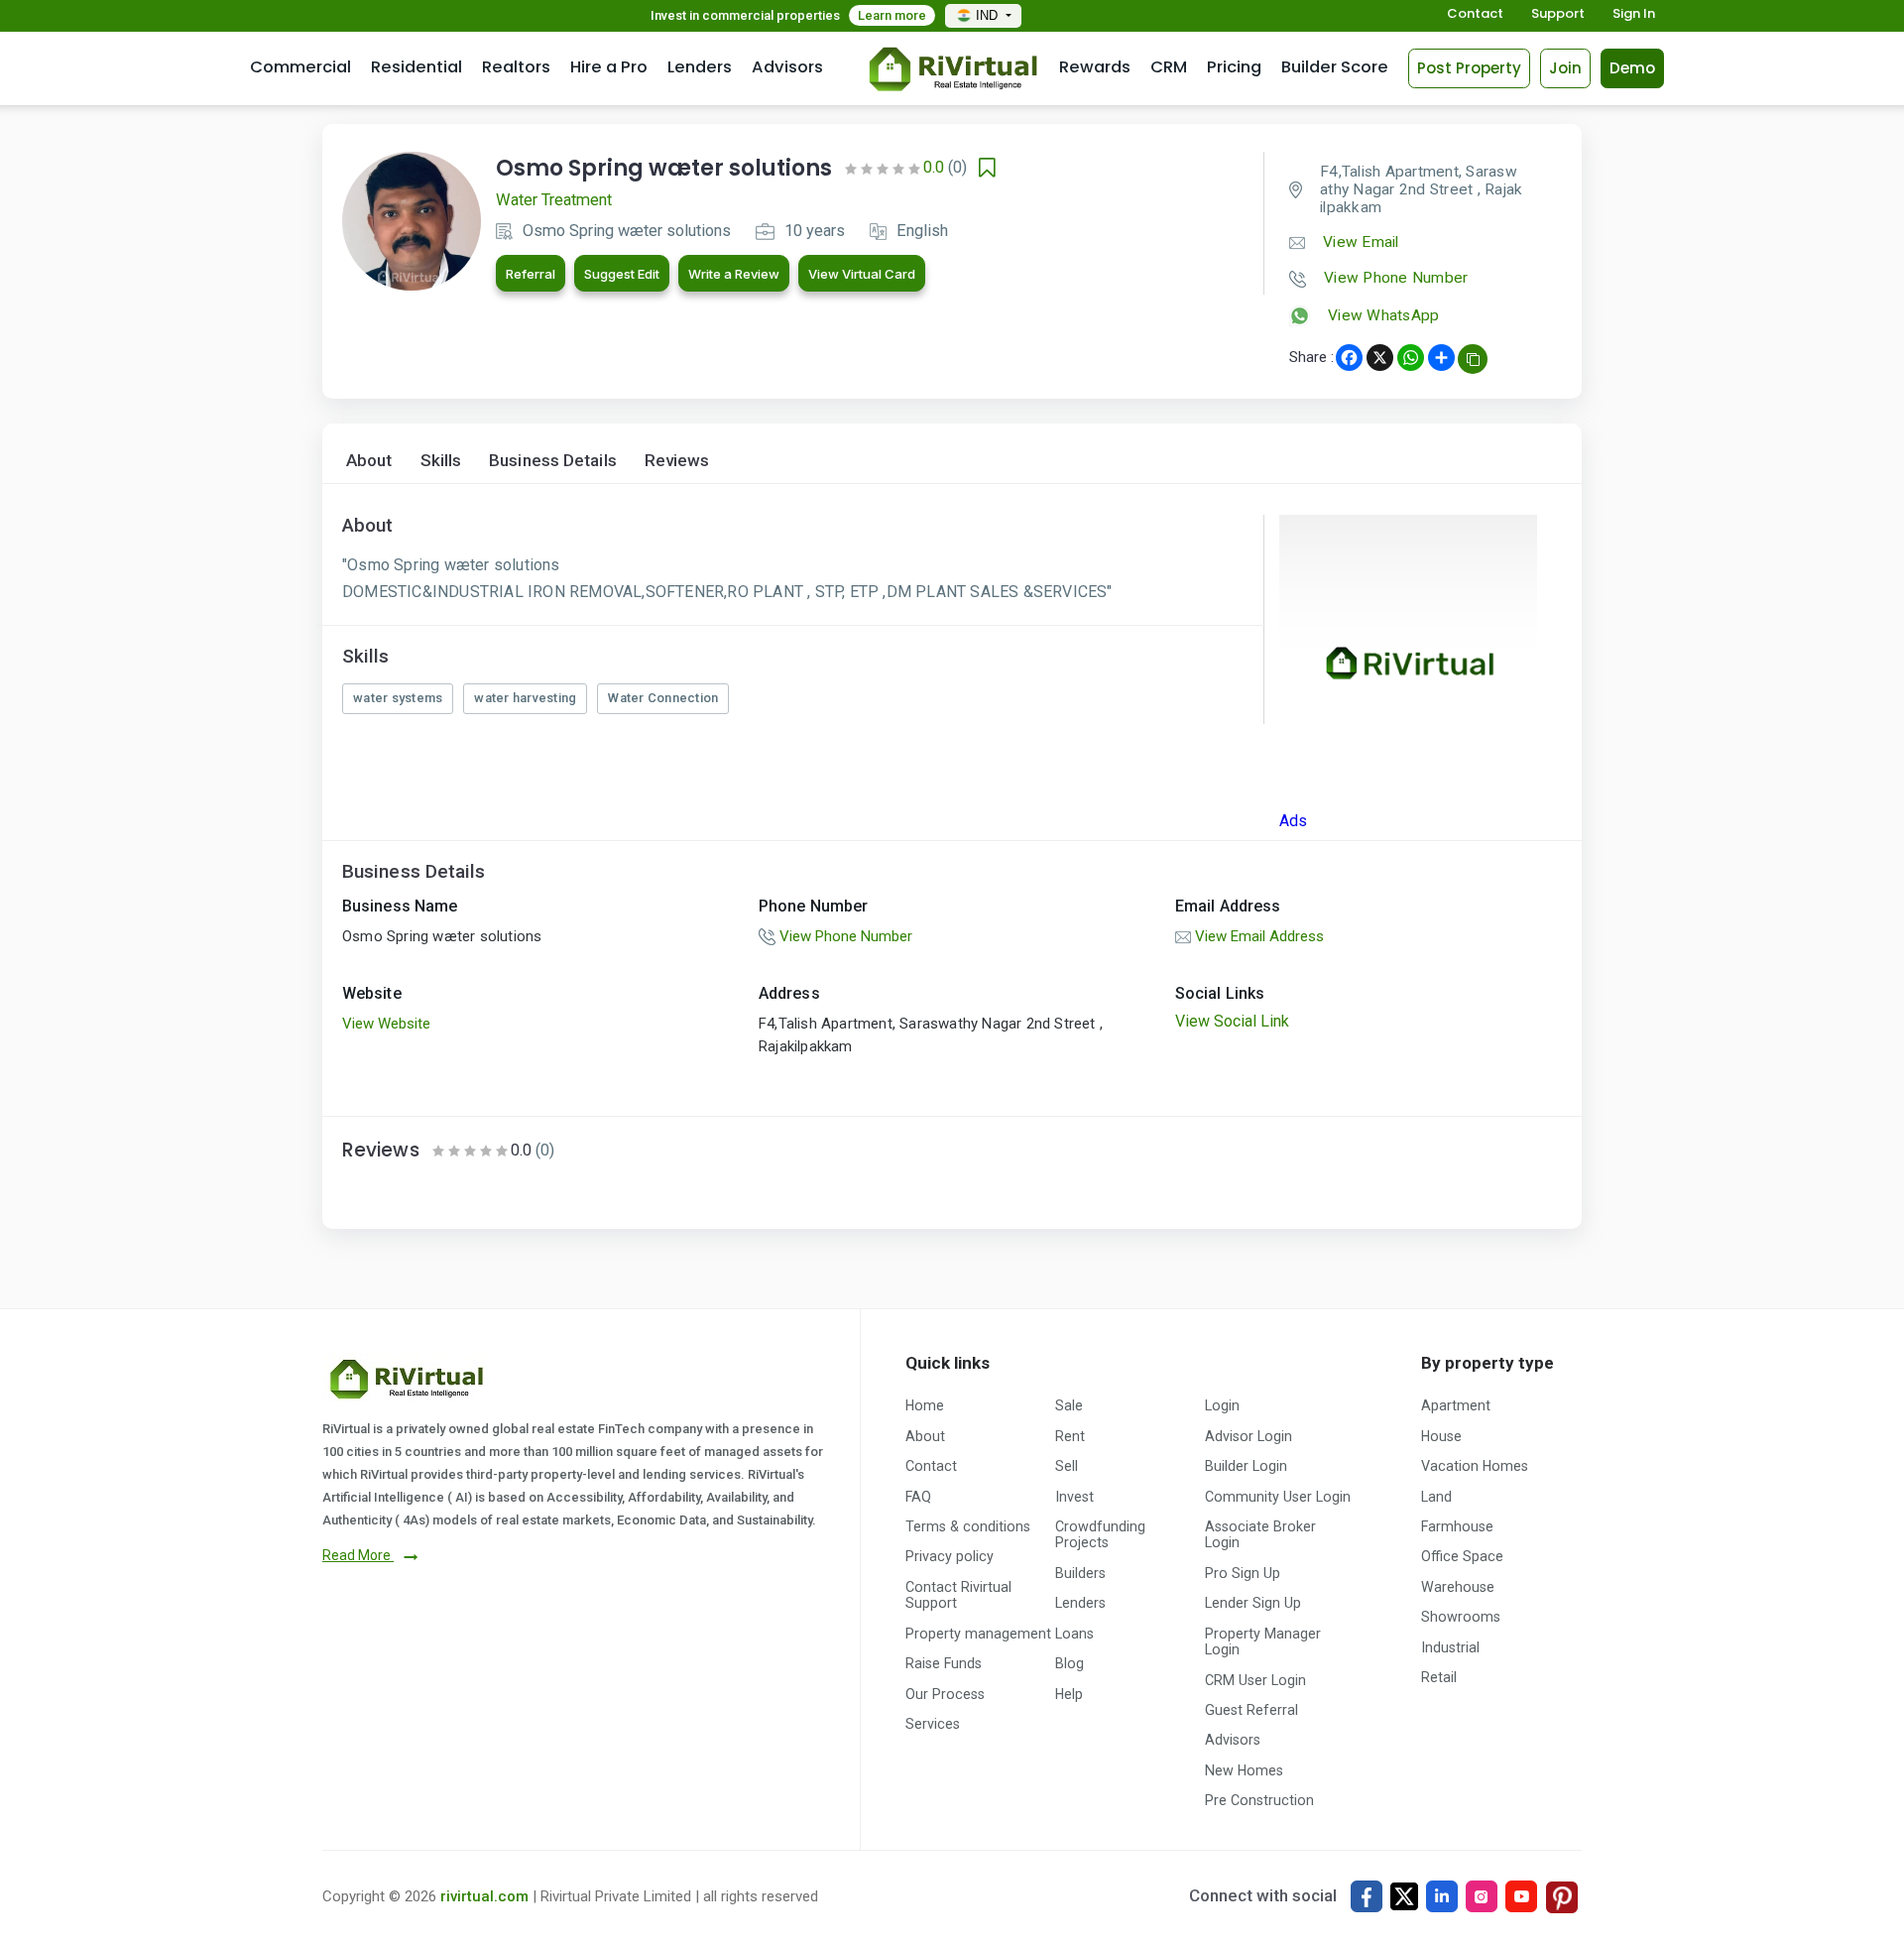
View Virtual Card (862, 274)
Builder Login (1246, 1466)
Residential (416, 67)
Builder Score (1335, 67)
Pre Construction (1259, 1800)
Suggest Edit (622, 274)
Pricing (1234, 67)
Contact (1475, 14)
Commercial (300, 67)
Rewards (1095, 67)
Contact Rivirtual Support (958, 1595)
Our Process (945, 1694)
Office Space (1462, 1556)
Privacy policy (950, 1556)
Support (1558, 14)
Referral (531, 274)
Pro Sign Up (1243, 1573)
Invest (1074, 1497)
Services (933, 1724)
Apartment (1456, 1405)
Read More (358, 1555)
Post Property (1469, 68)
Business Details (553, 461)
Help (1069, 1694)
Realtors (516, 67)
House (1441, 1436)
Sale (1069, 1405)
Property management (978, 1634)
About (369, 461)
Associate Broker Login (1260, 1534)
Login (1222, 1405)
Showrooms (1461, 1617)
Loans (1074, 1634)
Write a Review (734, 274)
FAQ (918, 1497)
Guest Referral (1251, 1710)
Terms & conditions (968, 1526)
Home (925, 1405)
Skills (441, 461)
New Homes (1244, 1770)
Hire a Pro (609, 67)
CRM (1169, 67)
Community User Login (1278, 1497)
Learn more (892, 15)
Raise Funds (944, 1663)
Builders (1080, 1573)
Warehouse (1458, 1587)
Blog (1070, 1663)
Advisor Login (1249, 1436)
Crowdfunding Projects (1100, 1534)
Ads (1293, 821)
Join (1565, 68)
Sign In (1634, 14)
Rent (1070, 1436)
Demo (1632, 68)
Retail (1439, 1677)
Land (1436, 1497)
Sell (1067, 1466)
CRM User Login (1255, 1680)
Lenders (700, 67)
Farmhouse (1457, 1526)
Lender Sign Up (1253, 1603)
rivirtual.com (484, 1896)
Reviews (677, 461)
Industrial (1450, 1647)
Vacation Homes (1475, 1466)
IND (989, 15)
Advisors (787, 67)
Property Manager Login (1263, 1641)
